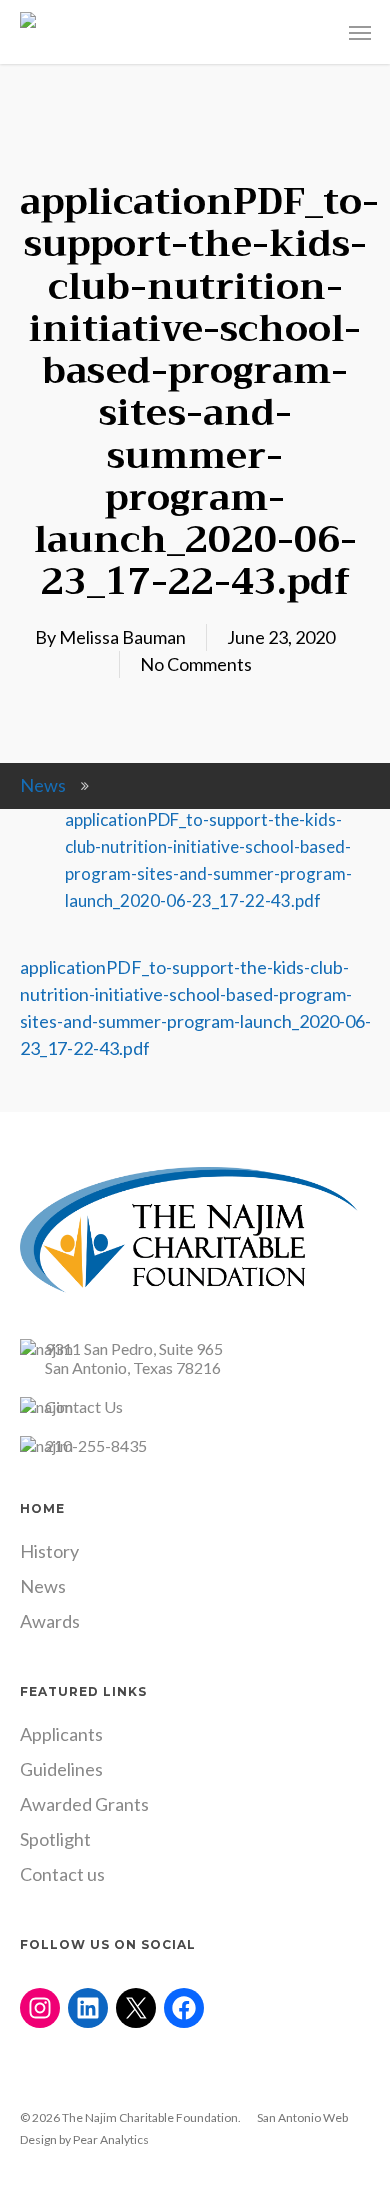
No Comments (196, 664)
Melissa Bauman (122, 637)
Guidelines (61, 1769)
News (43, 785)
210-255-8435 (96, 1445)
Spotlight (55, 1839)
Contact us (62, 1874)
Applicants (61, 1734)
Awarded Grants (84, 1804)
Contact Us (84, 1406)
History (49, 1551)
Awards (50, 1621)
